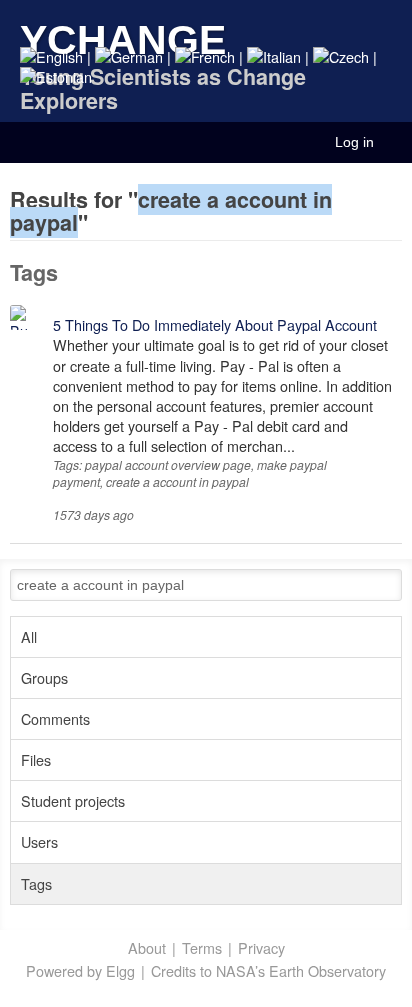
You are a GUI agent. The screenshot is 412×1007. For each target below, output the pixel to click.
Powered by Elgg (80, 971)
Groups (44, 677)
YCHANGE (123, 39)
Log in (354, 142)
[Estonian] (56, 76)
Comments (55, 718)
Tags (36, 883)
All (29, 636)
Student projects (73, 800)
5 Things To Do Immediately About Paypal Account (215, 324)
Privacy (261, 948)
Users (39, 841)
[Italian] (274, 56)
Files (36, 759)
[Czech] (341, 56)
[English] (51, 56)
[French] (205, 56)
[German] (129, 56)
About (147, 948)
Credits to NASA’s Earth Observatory (268, 971)
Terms (202, 948)
